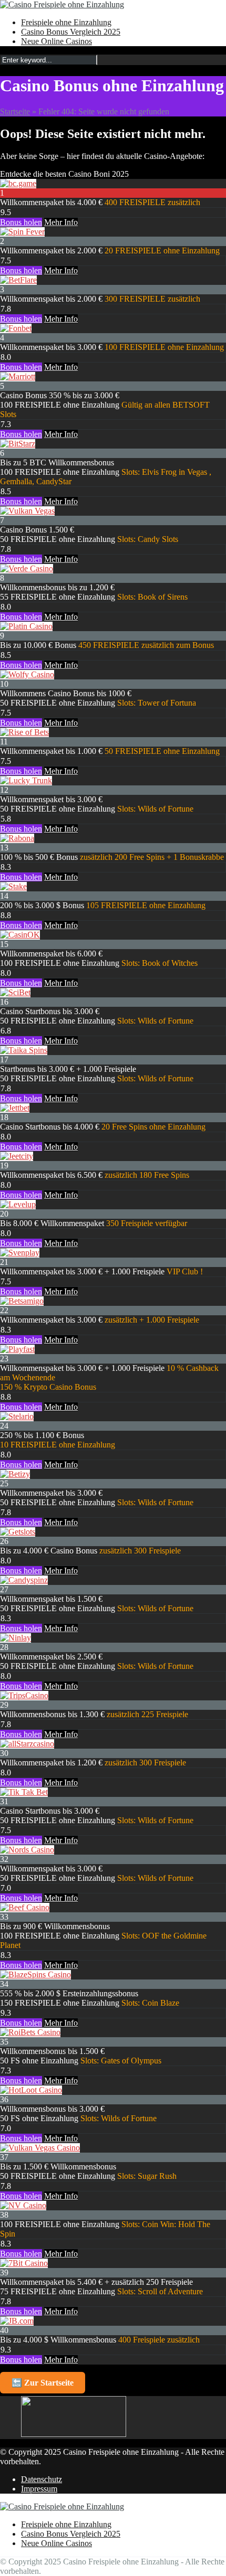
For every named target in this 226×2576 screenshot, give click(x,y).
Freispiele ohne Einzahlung (66, 22)
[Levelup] (18, 1204)
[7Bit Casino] (24, 2263)
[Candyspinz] (24, 1580)
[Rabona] (17, 838)
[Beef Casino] (25, 1907)
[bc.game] (18, 183)
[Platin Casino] (26, 626)
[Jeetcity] (17, 1156)
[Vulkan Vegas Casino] (40, 2148)
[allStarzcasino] (27, 1744)
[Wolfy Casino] (27, 674)
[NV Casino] (23, 2205)
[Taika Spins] (24, 1050)
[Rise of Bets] (24, 732)
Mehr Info (61, 222)
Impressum (39, 2489)
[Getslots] (18, 1532)
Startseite (15, 111)
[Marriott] (18, 376)
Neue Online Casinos (56, 41)
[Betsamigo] (22, 1301)
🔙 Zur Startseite (43, 2383)
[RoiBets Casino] (30, 2032)
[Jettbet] (15, 1108)
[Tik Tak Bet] (24, 1792)
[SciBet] (15, 992)
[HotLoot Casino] (31, 2090)
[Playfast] (17, 1349)
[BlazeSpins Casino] (35, 1974)
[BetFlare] (18, 280)
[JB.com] (17, 2321)
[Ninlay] (16, 1638)
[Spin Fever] (22, 232)
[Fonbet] (16, 328)
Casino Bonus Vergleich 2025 (71, 32)
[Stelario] (17, 1416)
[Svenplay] (20, 1253)
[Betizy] (15, 1474)
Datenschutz (42, 2479)
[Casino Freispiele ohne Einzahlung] (62, 4)
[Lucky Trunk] (26, 780)
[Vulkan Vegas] (27, 511)
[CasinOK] (20, 935)
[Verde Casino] (27, 568)
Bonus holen (21, 222)
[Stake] (13, 886)
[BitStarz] (18, 444)
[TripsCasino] (24, 1695)
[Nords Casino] (27, 1850)
